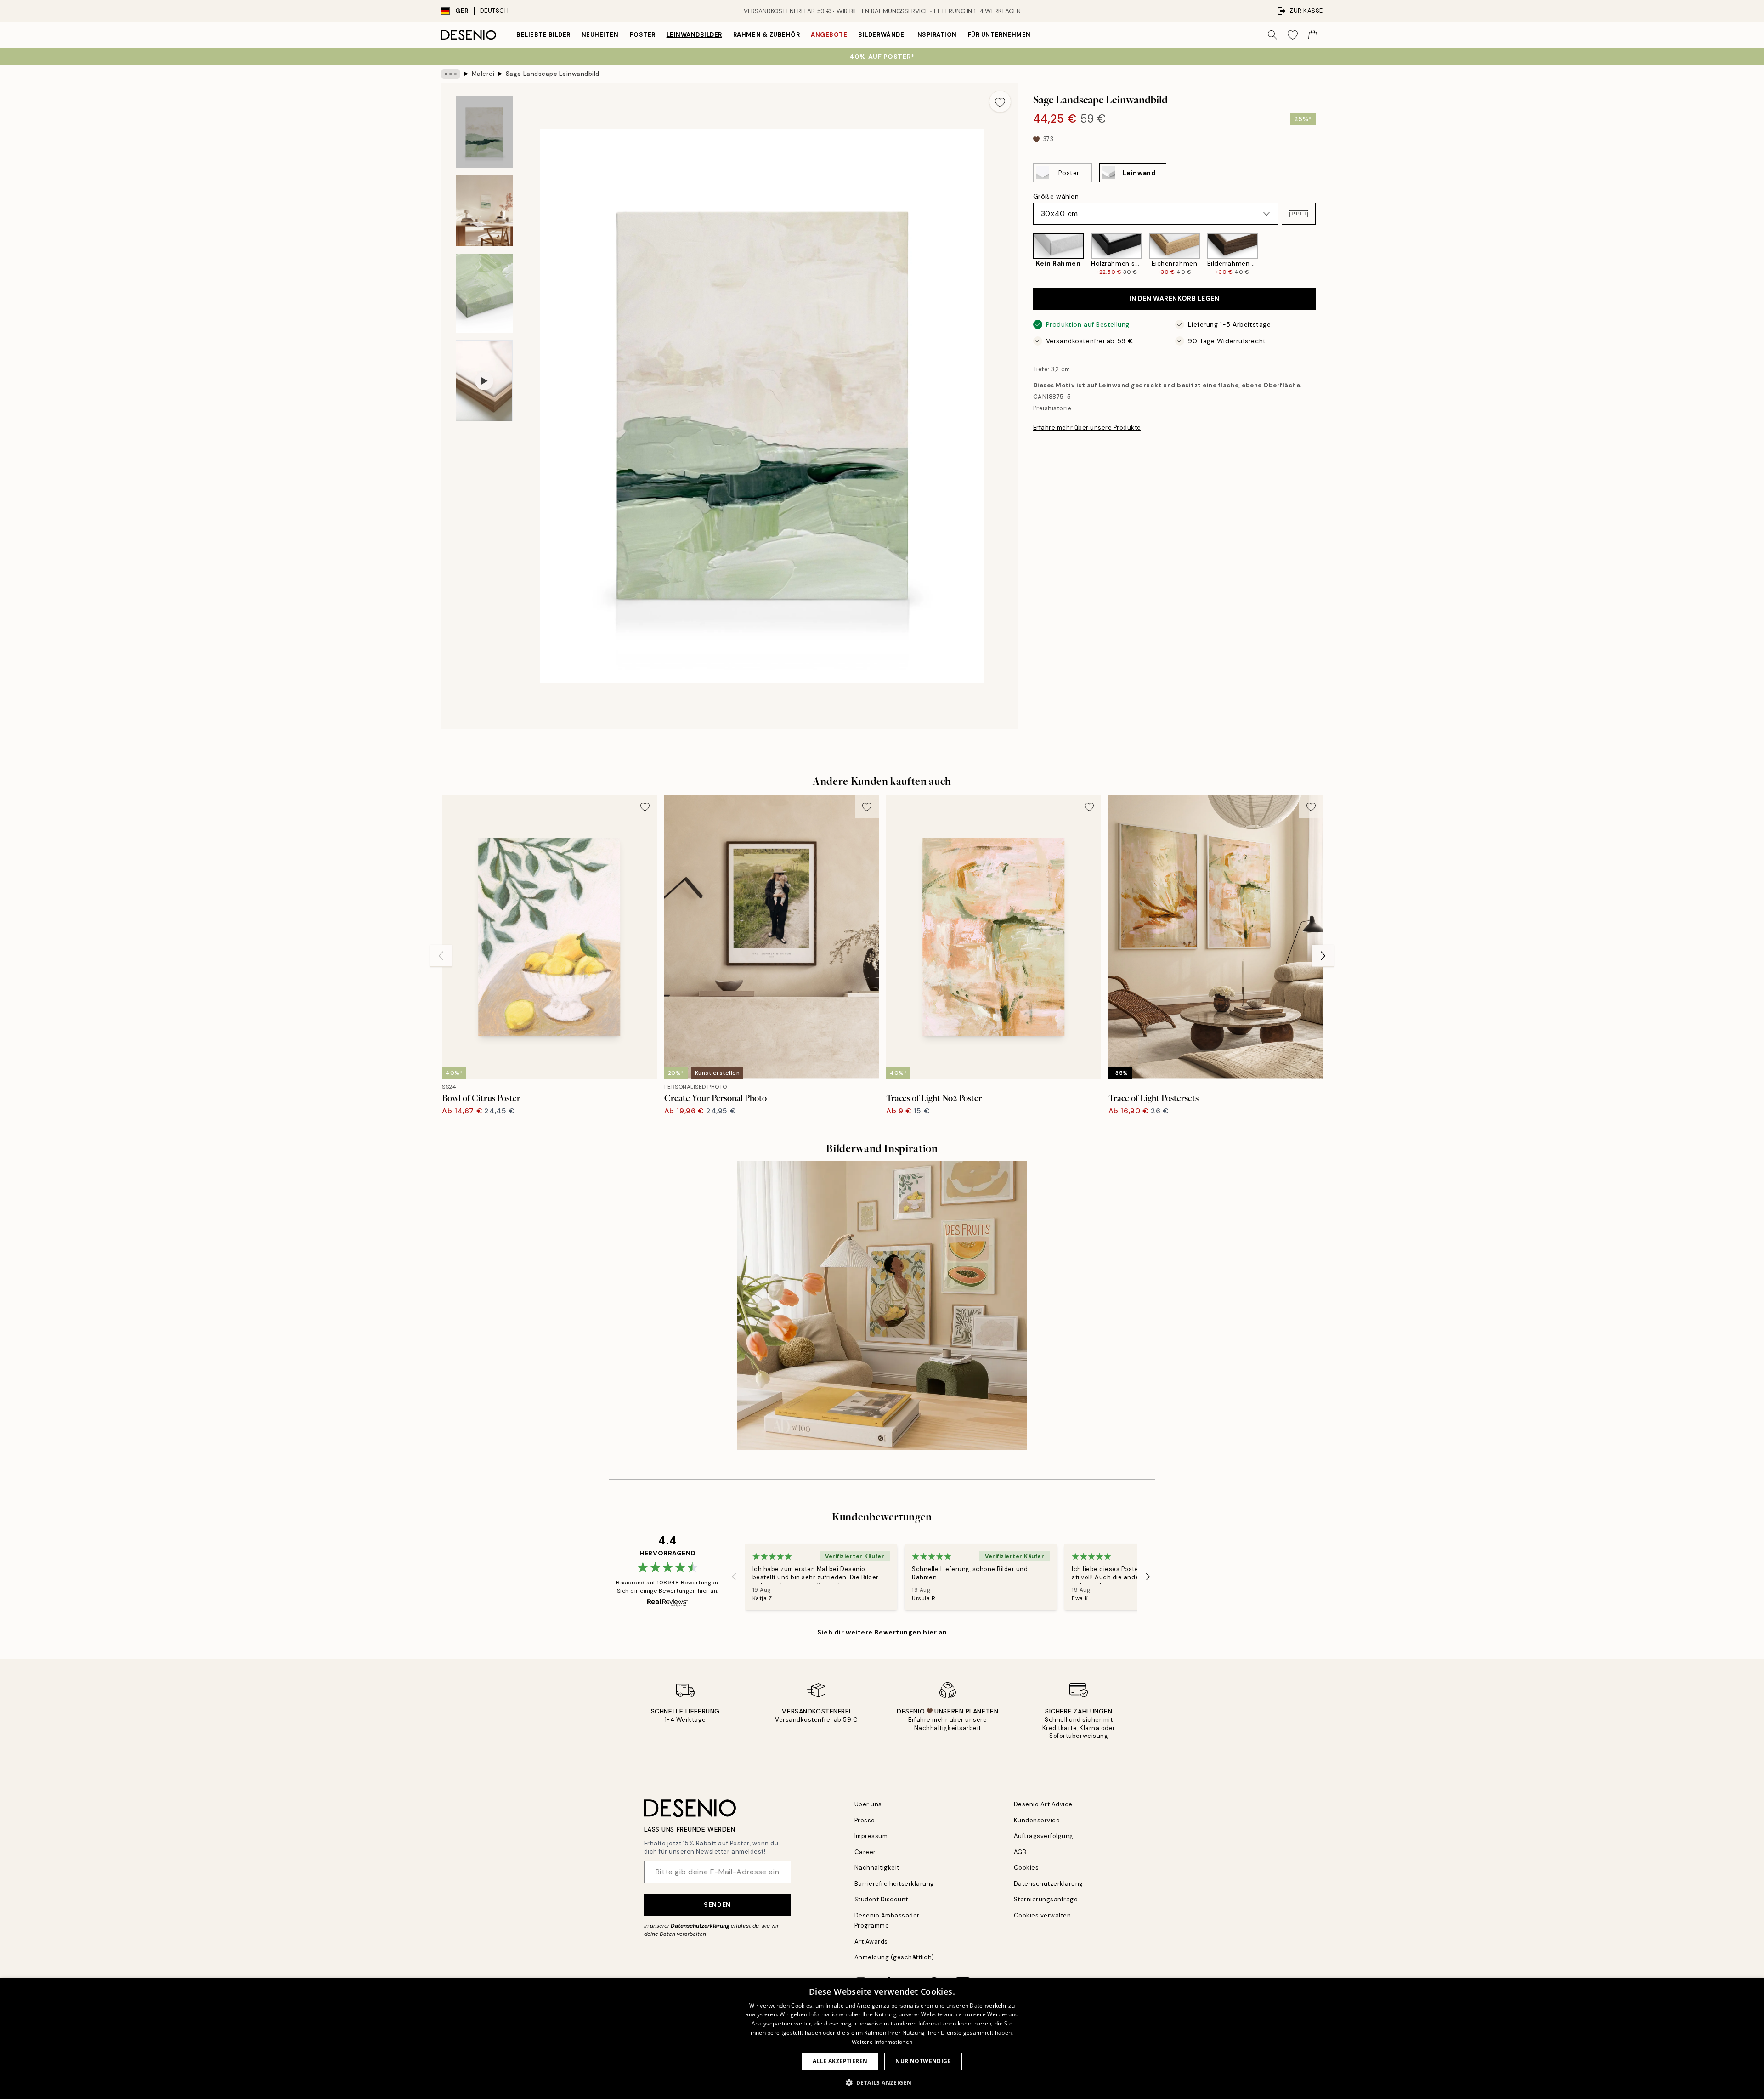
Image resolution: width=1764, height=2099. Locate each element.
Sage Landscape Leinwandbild (553, 74)
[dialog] (882, 2039)
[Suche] (1272, 35)
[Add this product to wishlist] (1000, 102)
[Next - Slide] (1323, 255)
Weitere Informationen (882, 2042)
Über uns (868, 1804)
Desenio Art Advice (1043, 1804)
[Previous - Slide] (1026, 255)
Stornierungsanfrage (1046, 1899)
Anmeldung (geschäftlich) (894, 1957)
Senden (717, 1905)
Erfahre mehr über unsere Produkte (1087, 428)
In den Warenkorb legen (1174, 299)
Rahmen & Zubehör (766, 35)
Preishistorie (1052, 409)
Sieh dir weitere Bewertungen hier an (882, 1632)
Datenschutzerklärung (700, 1926)
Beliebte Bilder (543, 35)
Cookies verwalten (1043, 1915)
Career (865, 1852)
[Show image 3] (484, 293)
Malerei (483, 74)
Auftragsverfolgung (1044, 1836)
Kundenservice (1037, 1820)
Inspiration (936, 35)
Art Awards (871, 1942)
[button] (1299, 214)
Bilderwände (881, 35)
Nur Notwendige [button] (923, 2061)
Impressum (871, 1836)
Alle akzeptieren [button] (840, 2061)
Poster (643, 35)
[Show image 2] (484, 211)
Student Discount (881, 1899)
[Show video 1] (484, 381)
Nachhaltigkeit (877, 1868)
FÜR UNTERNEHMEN (999, 35)
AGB (1020, 1852)
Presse (865, 1820)
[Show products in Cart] (1313, 35)
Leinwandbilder (694, 35)
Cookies (1026, 1868)
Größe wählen (1056, 196)
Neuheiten (600, 35)
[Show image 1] (484, 132)
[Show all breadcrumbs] (451, 74)
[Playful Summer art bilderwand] (882, 1305)
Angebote (829, 35)
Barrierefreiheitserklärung (895, 1884)
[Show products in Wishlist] (1293, 35)
